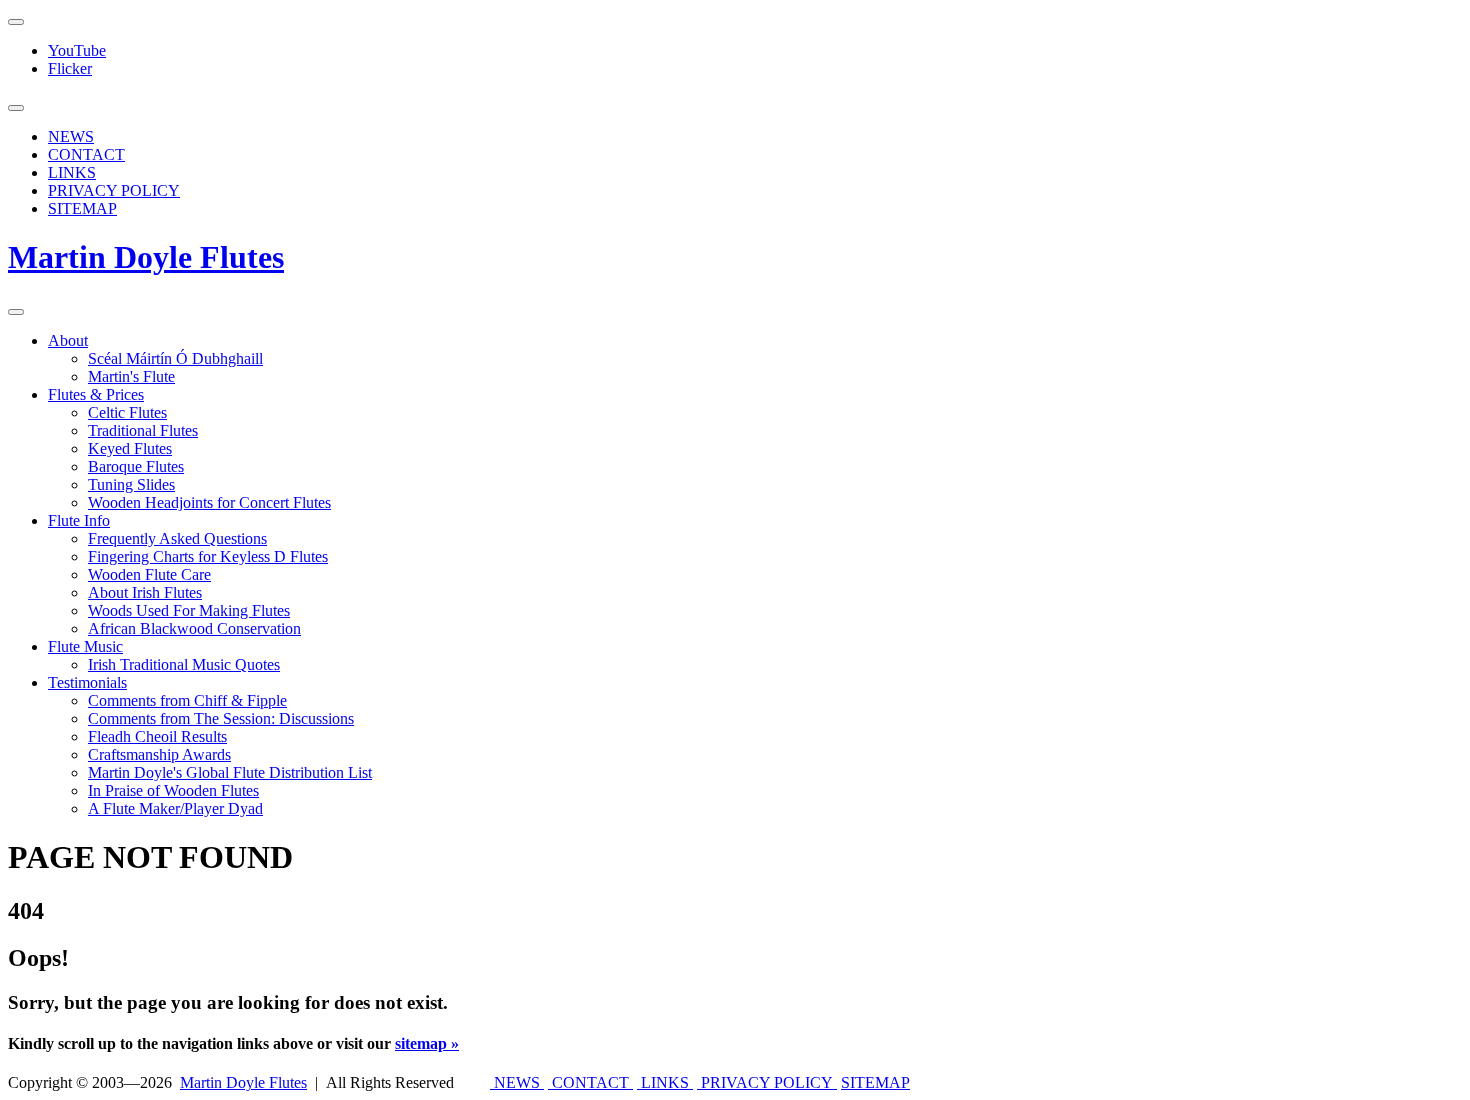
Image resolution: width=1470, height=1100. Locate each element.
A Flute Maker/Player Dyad (175, 808)
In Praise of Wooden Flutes (173, 790)
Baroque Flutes (136, 466)
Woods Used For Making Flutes (189, 610)
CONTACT (86, 154)
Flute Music (85, 646)
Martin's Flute (131, 376)
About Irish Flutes (145, 592)
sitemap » (427, 1043)
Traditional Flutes (143, 430)
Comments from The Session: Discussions (221, 718)
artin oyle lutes (146, 257)
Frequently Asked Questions (177, 538)
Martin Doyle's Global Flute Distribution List (230, 772)
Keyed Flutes (130, 448)
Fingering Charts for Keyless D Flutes (208, 556)
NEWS (71, 136)
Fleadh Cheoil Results (157, 736)
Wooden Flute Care (149, 574)
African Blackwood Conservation (194, 628)
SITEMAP (82, 208)
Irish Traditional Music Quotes (184, 664)
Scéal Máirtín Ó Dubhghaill (175, 358)
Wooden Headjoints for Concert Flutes (209, 502)
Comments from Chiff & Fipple (187, 700)
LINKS (72, 172)
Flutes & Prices (96, 394)
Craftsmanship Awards (159, 754)
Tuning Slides (131, 484)
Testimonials (87, 682)
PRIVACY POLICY (114, 190)
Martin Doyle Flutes (243, 1082)
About (68, 340)
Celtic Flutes (127, 412)
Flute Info (79, 520)
